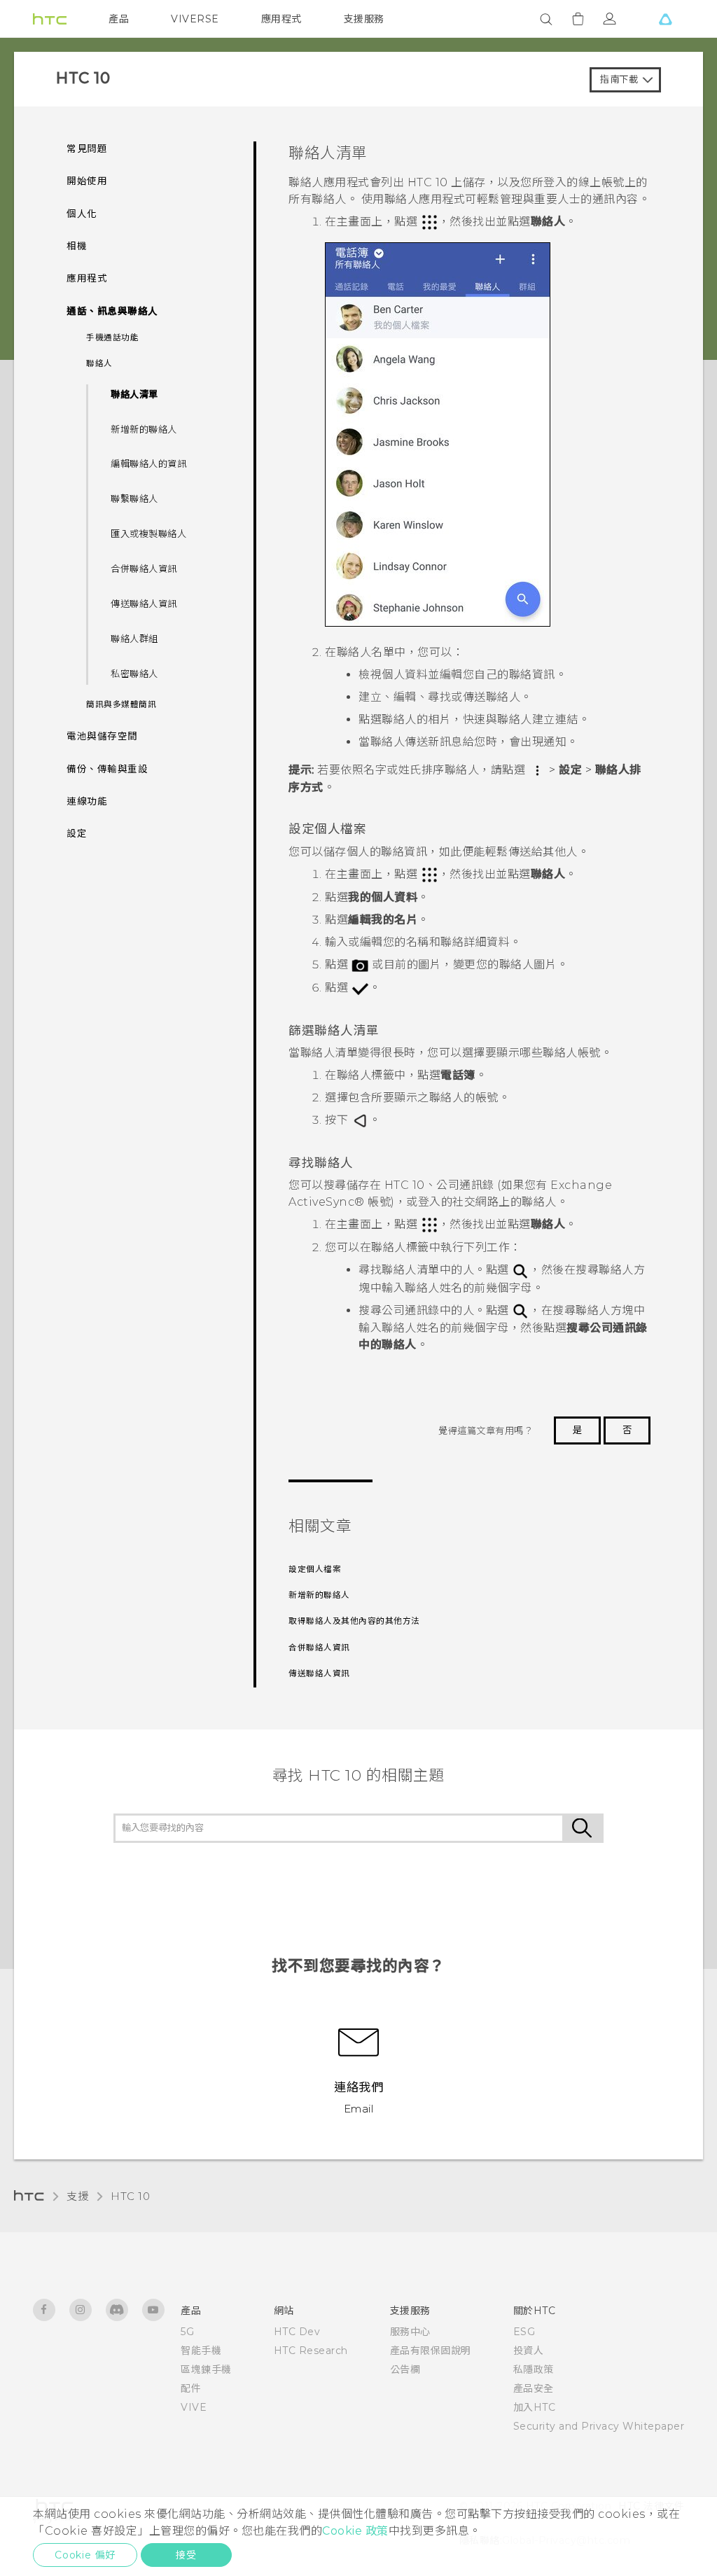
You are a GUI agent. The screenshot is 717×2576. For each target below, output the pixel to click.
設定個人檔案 (315, 1569)
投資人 (529, 2351)
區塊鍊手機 (206, 2369)
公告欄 (405, 2369)
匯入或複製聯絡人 (148, 534)
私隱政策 (534, 2369)
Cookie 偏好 (85, 2555)
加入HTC (535, 2407)
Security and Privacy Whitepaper (599, 2426)
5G (187, 2332)
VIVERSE (195, 19)
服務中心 (410, 2332)
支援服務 (364, 19)
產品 (119, 19)
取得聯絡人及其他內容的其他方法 (354, 1621)
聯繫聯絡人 (134, 499)
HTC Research (311, 2351)
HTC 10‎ (130, 2196)
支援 (77, 2196)
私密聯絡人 (134, 674)
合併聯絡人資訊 (144, 569)
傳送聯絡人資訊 (144, 604)
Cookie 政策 (355, 2531)
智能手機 (201, 2351)
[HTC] (50, 19)
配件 (191, 2388)
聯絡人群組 (134, 639)
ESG (524, 2332)
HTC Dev (297, 2332)
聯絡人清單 (134, 394)
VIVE (194, 2407)
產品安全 (534, 2388)
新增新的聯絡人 (144, 429)
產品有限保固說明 (431, 2351)
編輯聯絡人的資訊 (148, 464)
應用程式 (281, 19)
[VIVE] (665, 19)
